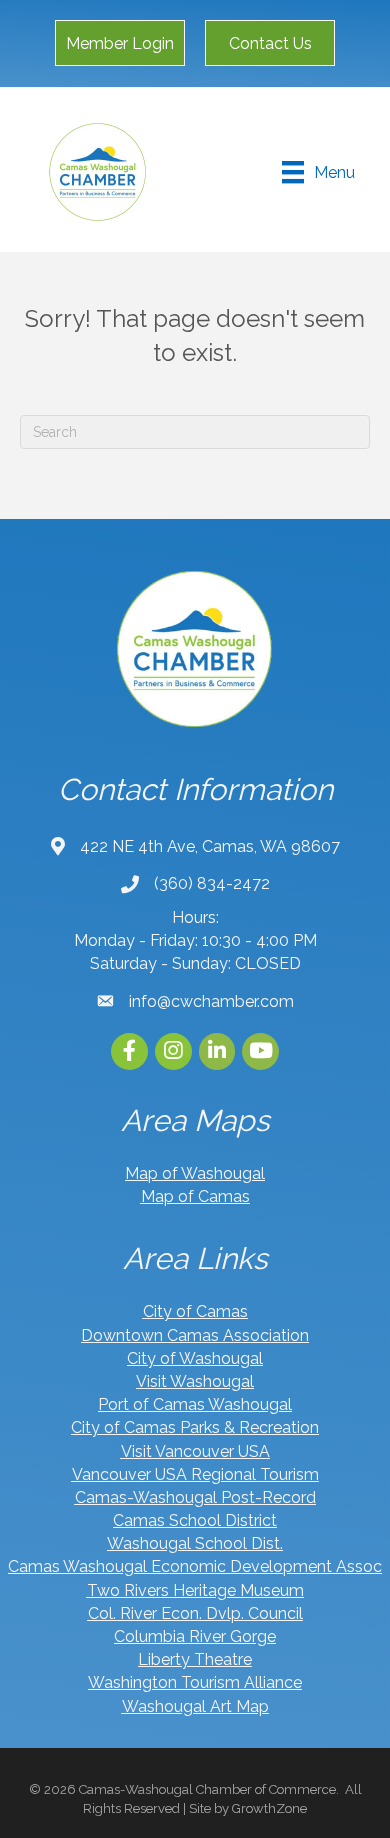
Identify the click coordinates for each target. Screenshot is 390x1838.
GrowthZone (269, 1808)
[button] (120, 43)
